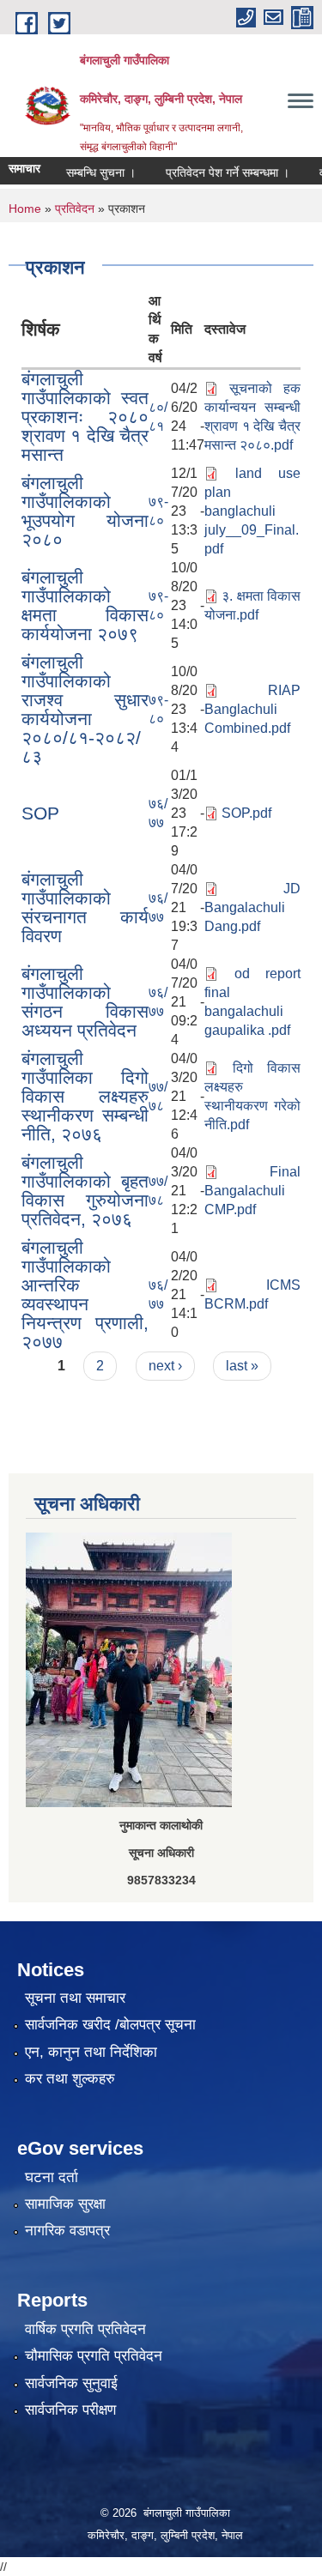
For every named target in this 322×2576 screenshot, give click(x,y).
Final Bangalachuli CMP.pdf (252, 1191)
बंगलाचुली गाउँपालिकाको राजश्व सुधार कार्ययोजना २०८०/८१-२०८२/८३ (85, 709)
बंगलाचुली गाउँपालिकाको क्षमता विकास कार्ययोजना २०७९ (85, 605)
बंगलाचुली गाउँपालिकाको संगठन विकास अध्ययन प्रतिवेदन (85, 1002)
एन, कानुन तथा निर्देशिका (91, 2052)
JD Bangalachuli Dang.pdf (252, 907)
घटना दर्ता (52, 2177)
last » (242, 1366)
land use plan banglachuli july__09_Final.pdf (252, 511)
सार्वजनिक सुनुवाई (71, 2383)
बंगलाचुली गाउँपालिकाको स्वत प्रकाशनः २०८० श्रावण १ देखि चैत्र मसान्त (85, 417)
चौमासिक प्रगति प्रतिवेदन (94, 2356)
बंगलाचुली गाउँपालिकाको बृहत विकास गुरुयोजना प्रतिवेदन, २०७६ (85, 1191)
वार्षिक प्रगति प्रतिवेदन (85, 2329)
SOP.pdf (246, 813)
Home (25, 209)
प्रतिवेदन (75, 209)
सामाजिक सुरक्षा (65, 2204)
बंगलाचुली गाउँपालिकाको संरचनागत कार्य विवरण (85, 907)
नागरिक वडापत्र (67, 2231)
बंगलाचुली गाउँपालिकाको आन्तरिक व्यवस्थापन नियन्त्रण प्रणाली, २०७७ (85, 1294)
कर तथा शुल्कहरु (70, 2079)
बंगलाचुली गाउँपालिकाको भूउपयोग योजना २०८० (85, 511)
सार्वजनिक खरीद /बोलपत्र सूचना (110, 2025)
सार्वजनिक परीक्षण (70, 2410)
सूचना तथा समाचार (75, 1998)
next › (165, 1366)
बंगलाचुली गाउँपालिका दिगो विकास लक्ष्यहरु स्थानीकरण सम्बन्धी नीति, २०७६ (85, 1096)
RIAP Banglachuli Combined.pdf (252, 709)
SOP (40, 813)
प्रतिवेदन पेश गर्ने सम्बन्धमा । (215, 172)
